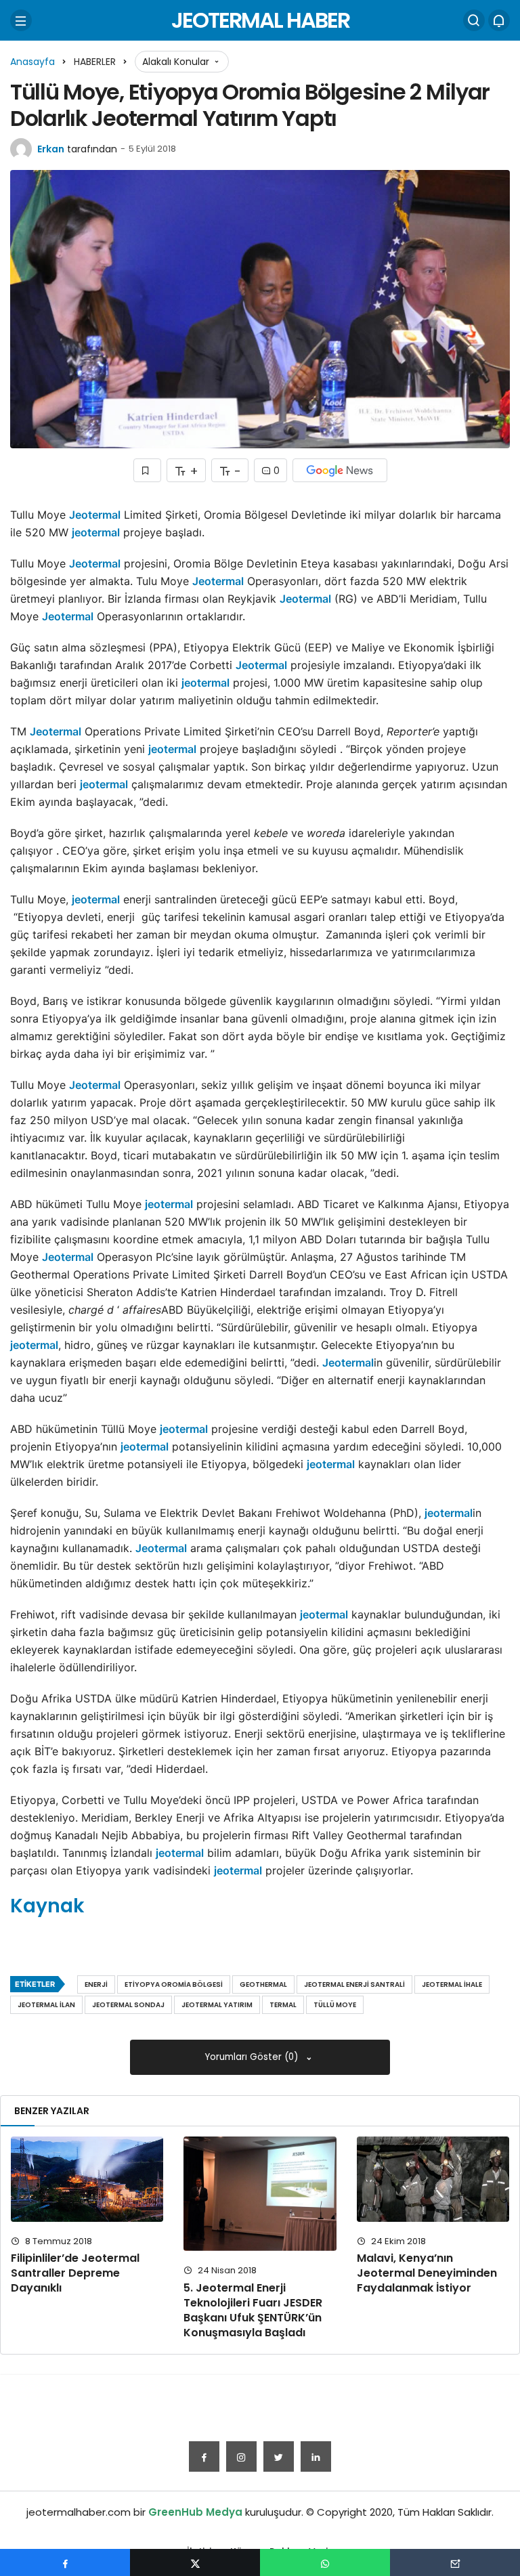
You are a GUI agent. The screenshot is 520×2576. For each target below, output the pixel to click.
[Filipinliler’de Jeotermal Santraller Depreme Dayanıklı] (87, 2179)
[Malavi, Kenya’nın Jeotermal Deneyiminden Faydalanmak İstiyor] (433, 2179)
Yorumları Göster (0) (253, 2057)
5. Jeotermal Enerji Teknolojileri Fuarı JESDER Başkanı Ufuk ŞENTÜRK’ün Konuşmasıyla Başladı (253, 2310)
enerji (96, 1984)
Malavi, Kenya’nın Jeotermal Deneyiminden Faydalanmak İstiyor (427, 2273)
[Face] (204, 2456)
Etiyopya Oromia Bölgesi (174, 1984)
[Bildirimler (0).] (499, 20)
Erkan (51, 149)
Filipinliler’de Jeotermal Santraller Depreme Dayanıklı (75, 2273)
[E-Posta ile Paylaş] (455, 2562)
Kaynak (47, 1906)
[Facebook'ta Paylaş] (65, 2562)
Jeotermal (95, 515)
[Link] (316, 2456)
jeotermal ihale (452, 1984)
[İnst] (241, 2456)
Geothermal (263, 1984)
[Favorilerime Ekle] (147, 470)
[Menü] (21, 20)
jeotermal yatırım (217, 2005)
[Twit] (279, 2456)
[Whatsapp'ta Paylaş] (325, 2562)
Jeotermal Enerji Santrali (354, 1984)
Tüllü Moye (335, 2005)
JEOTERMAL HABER (260, 20)
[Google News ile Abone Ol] (340, 470)
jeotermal (96, 532)
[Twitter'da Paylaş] (195, 2562)
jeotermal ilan (46, 2005)
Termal (283, 2005)
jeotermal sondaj (128, 2005)
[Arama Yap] (474, 20)
